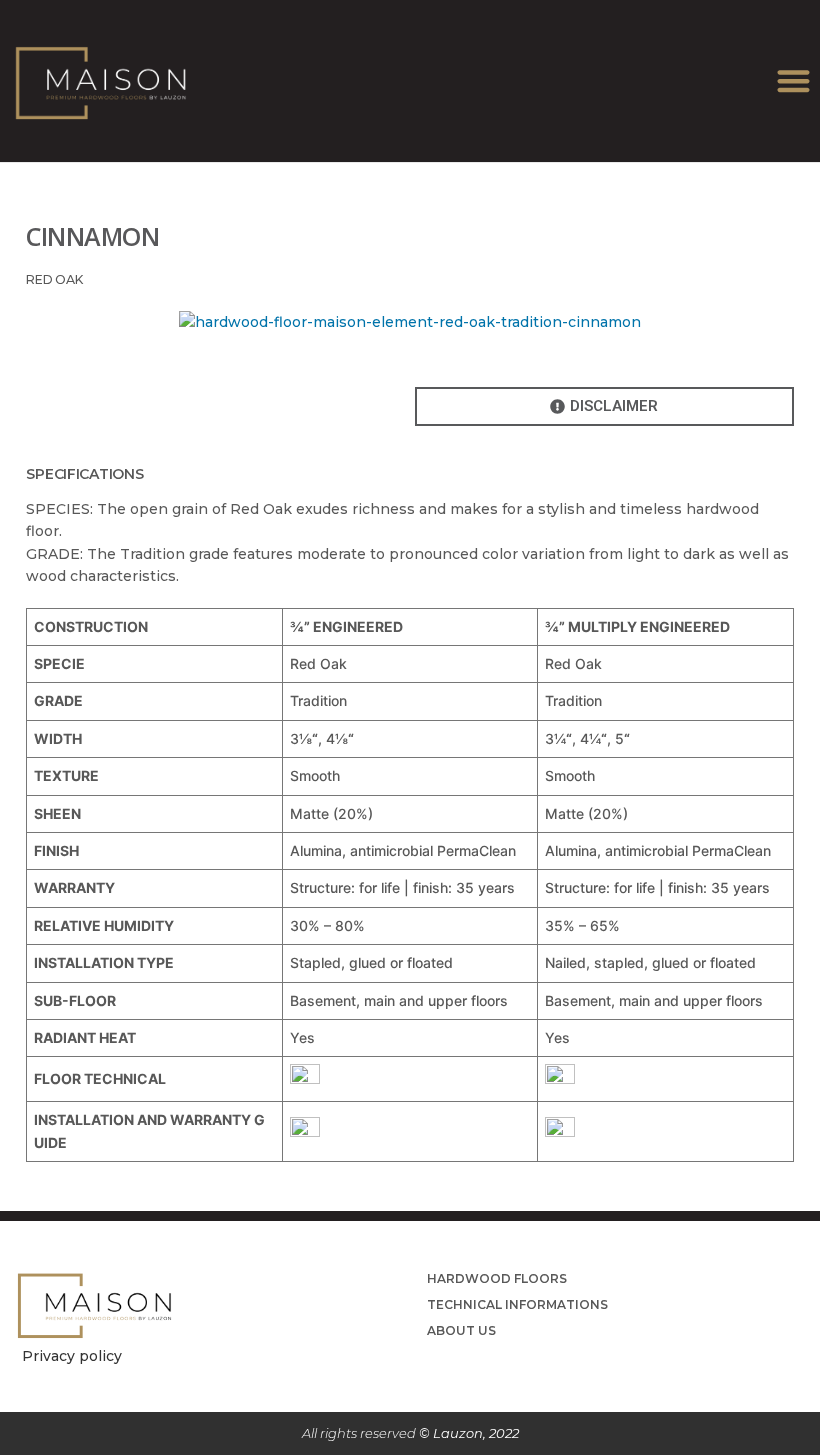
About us (461, 1330)
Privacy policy (72, 1356)
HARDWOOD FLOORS (497, 1278)
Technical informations (517, 1304)
